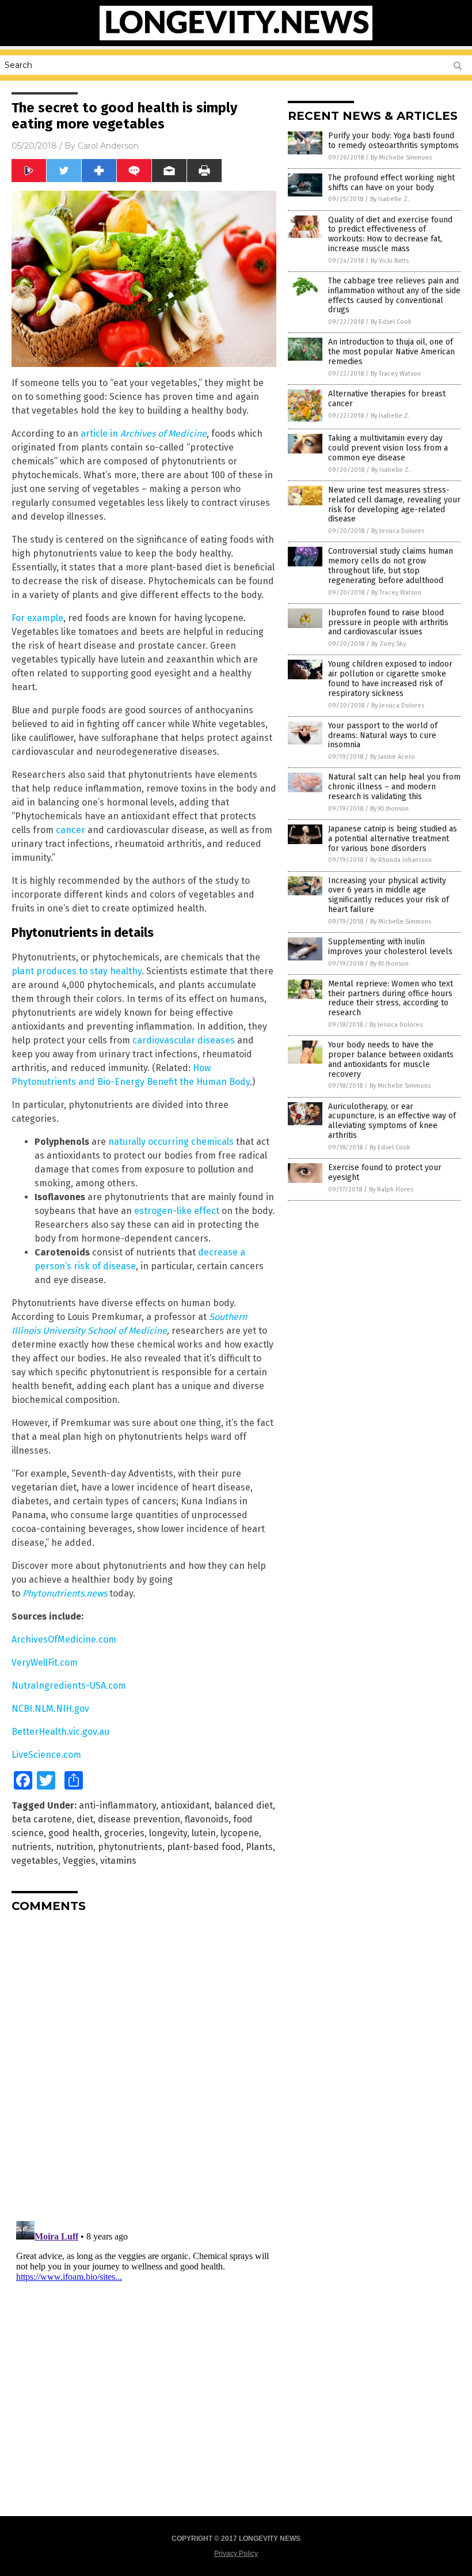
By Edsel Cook (391, 322)
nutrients (31, 1847)
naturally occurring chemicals (171, 1142)
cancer (71, 830)
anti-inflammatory (117, 1805)
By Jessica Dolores (398, 531)
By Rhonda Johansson (401, 860)
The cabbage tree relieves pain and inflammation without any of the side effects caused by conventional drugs (394, 295)
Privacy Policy (236, 2554)
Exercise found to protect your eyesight (385, 1172)
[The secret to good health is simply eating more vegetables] (236, 38)
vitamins (118, 1861)
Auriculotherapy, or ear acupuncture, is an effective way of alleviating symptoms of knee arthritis (392, 1121)
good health (74, 1833)
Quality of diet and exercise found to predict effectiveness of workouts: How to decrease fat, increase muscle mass (390, 234)
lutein (204, 1833)
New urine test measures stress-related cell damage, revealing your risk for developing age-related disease (394, 504)
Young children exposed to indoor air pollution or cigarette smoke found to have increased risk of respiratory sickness (390, 678)
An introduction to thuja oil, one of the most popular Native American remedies (391, 352)
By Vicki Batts (390, 261)
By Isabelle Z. (390, 199)
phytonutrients (130, 1847)
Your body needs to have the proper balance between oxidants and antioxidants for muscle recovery (391, 1059)
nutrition (75, 1847)
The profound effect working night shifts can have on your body (391, 183)
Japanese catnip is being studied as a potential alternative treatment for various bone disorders (393, 839)
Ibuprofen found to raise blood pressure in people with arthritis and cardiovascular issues (388, 623)
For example (37, 618)
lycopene (240, 1833)
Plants (259, 1847)
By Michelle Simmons (401, 158)
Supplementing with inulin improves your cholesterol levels (390, 947)
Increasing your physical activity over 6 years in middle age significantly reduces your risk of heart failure (389, 895)
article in (144, 434)
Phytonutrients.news (65, 1593)
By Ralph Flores (391, 1189)
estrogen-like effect (177, 1211)
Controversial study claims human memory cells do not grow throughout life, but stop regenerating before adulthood (391, 565)
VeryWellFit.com (45, 1663)
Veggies (79, 1861)
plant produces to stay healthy (77, 971)
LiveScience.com (46, 1755)
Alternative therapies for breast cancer (387, 399)
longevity (168, 1833)
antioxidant (185, 1805)
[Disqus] (144, 2066)
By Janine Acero (393, 757)
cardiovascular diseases (184, 1040)
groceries (124, 1833)
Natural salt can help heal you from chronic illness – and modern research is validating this (394, 787)
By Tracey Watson (396, 374)
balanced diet (243, 1805)
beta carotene (42, 1819)
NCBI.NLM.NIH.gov (50, 1709)
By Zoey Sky (389, 644)
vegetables (35, 1861)
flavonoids (207, 1819)
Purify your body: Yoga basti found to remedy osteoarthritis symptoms (393, 141)
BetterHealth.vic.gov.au (60, 1732)
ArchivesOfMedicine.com (64, 1639)
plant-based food (204, 1847)
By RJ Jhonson (389, 809)
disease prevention (139, 1819)
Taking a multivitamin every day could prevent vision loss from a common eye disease (388, 448)
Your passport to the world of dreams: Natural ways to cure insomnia (383, 735)
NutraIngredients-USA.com (69, 1686)
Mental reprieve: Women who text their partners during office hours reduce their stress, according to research (391, 998)
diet (85, 1819)
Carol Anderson (108, 146)
